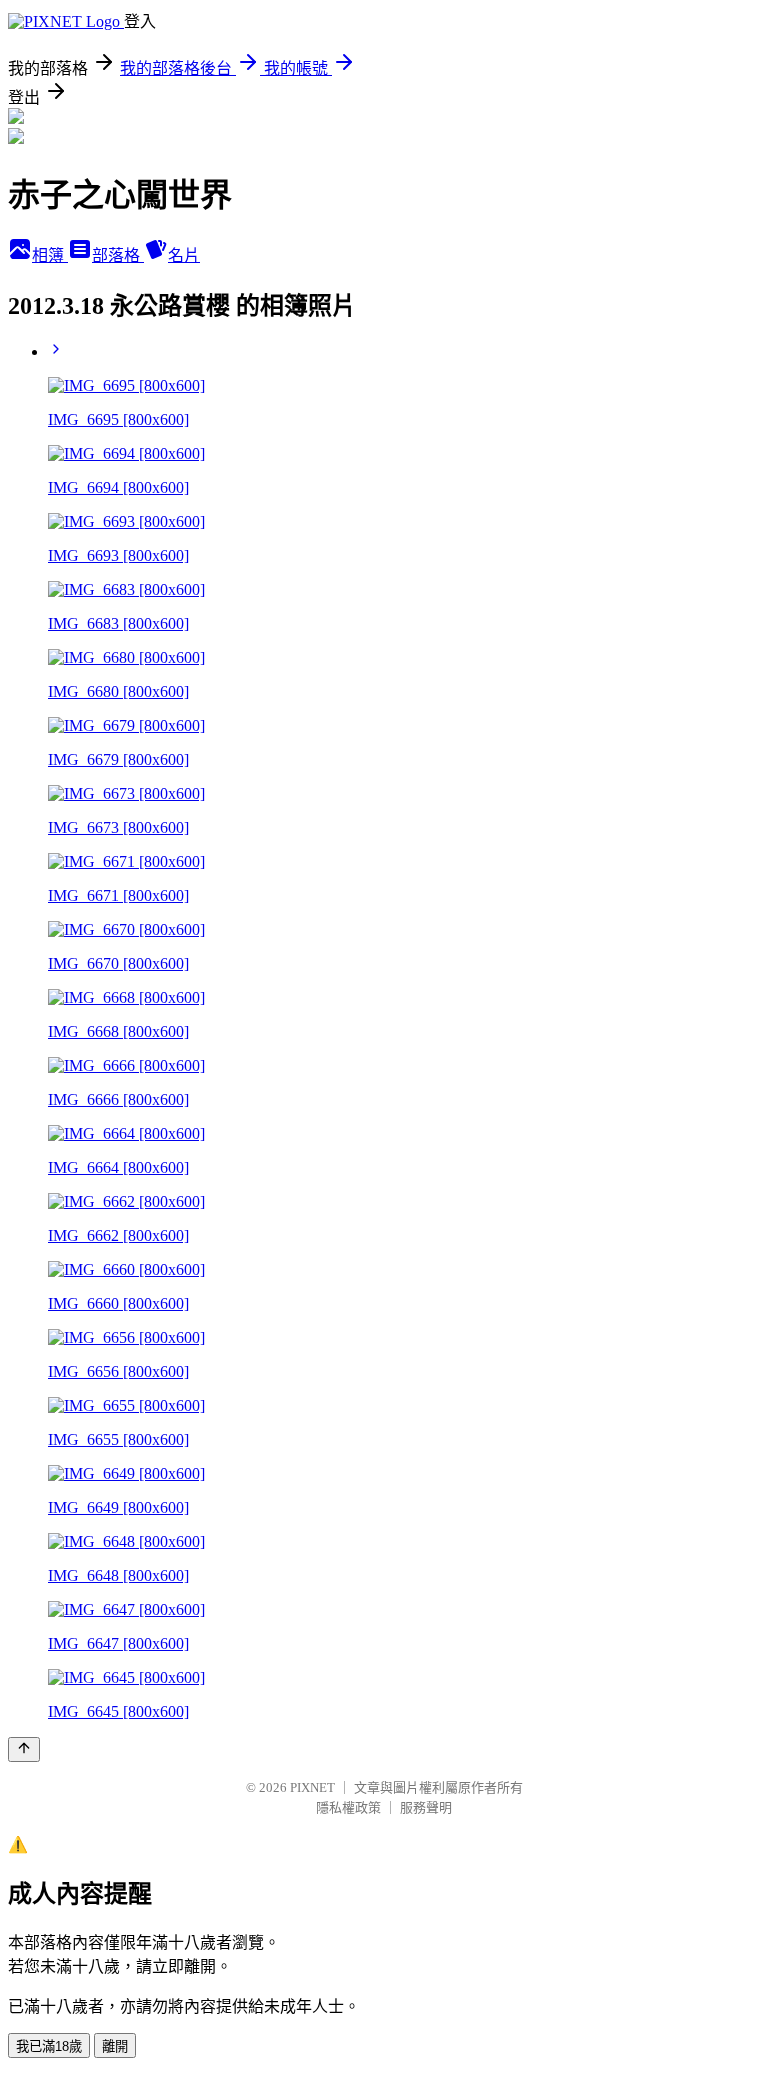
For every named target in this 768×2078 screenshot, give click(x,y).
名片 (184, 255)
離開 (115, 2046)
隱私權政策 (348, 1807)
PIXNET (312, 1787)
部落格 (118, 255)
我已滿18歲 (49, 2046)
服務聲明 (426, 1807)
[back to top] (24, 1749)
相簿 (50, 255)
